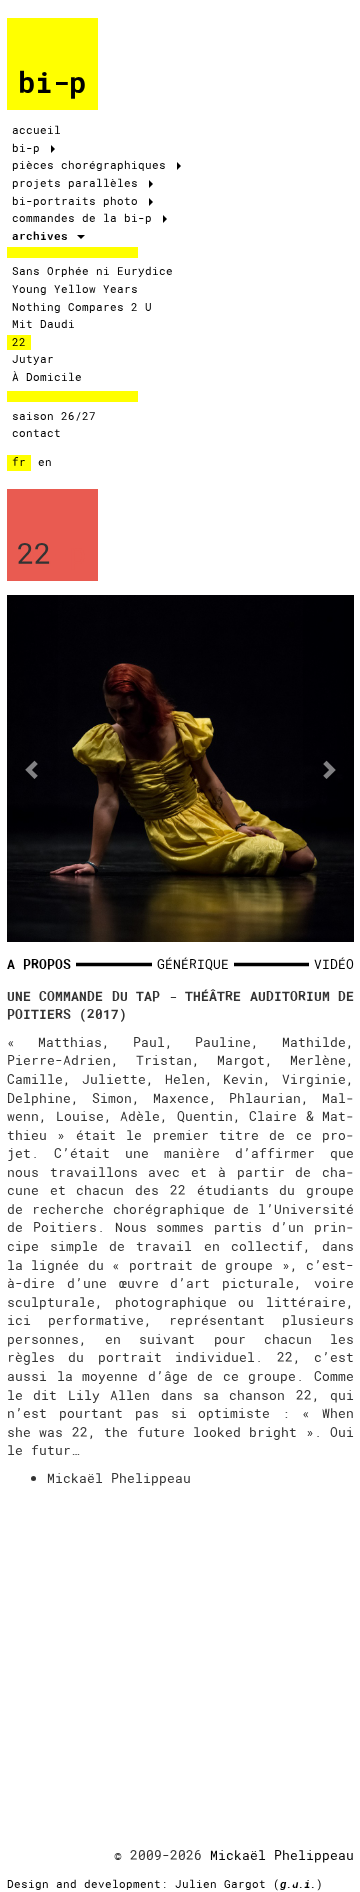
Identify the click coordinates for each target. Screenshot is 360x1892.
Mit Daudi (43, 324)
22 (19, 342)
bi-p (52, 83)
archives (43, 236)
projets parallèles (78, 183)
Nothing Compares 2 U (82, 307)
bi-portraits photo (78, 201)
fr (19, 462)
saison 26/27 (54, 416)
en (45, 462)
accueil (36, 130)
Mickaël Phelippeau (282, 1855)
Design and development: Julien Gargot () (165, 1884)
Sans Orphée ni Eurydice (92, 271)
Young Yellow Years (75, 289)
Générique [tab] (193, 964)
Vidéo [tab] (334, 964)
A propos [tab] (39, 964)
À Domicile (47, 377)
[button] (33, 768)
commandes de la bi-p (85, 218)
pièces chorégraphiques (92, 165)
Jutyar (33, 359)
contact (36, 433)
